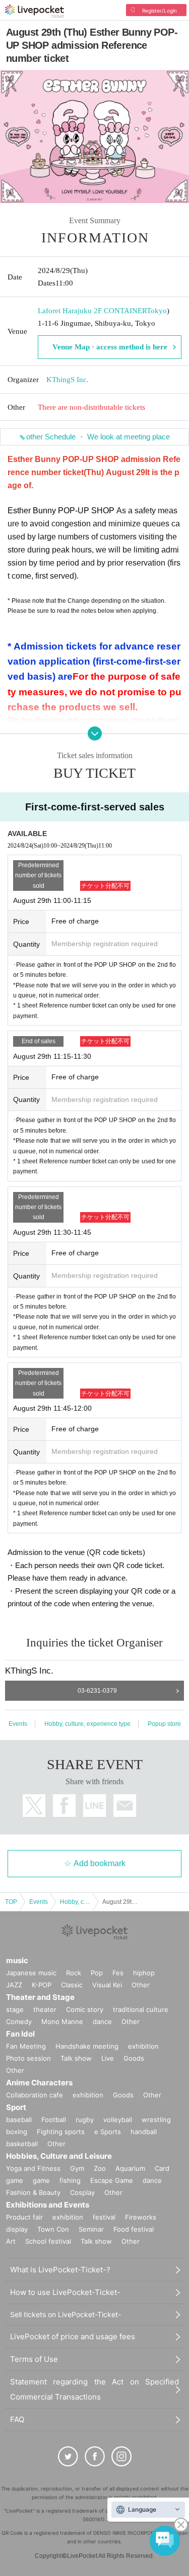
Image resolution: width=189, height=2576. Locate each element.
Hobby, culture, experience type (87, 1724)
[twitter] (68, 2456)
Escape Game (112, 2180)
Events (18, 1724)
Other (141, 1985)
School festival (48, 2241)
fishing (70, 2180)
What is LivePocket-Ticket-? (60, 2270)
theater (45, 2009)
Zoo (100, 2168)
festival (104, 2217)
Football (54, 2120)
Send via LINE (94, 1806)
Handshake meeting (87, 2046)
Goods (134, 2058)
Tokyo (157, 311)
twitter (34, 1806)
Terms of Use (34, 2359)
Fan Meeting (26, 2046)
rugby (85, 2120)
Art (11, 2241)
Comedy (19, 2021)
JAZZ (14, 1985)
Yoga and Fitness (33, 2168)
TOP (11, 1902)
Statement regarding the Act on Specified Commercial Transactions (94, 2389)
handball (144, 2132)
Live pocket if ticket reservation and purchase (35, 11)
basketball (22, 2144)
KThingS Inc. (68, 380)
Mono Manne (62, 2021)
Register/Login (160, 11)
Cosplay (82, 2192)
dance (102, 2021)
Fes (118, 1973)
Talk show (76, 2058)
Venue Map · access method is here (110, 347)
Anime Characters (39, 2083)
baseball (19, 2120)
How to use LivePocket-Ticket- (65, 2292)
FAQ (17, 2419)
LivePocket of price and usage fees (73, 2336)
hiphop (144, 1973)
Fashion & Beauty (33, 2192)
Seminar (91, 2229)
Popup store (164, 1724)
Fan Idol (20, 2034)
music (17, 1960)
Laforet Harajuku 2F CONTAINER (92, 311)
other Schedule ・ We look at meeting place (98, 437)
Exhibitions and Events (48, 2205)
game (41, 2180)
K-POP (42, 1985)
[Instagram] (121, 2456)
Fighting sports (61, 2132)
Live (108, 2058)
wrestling (156, 2120)
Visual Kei (107, 1985)
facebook (64, 1806)
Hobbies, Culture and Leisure (59, 2156)
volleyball (118, 2120)
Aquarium (130, 2168)
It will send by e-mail (125, 1806)
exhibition (143, 2046)
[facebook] (95, 2456)
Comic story (85, 2009)
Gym (77, 2168)
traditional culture (141, 2009)
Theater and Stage (40, 1997)
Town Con (53, 2229)
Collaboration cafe (35, 2095)
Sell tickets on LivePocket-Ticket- (66, 2314)
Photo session (28, 2058)
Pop (97, 1973)
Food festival (134, 2229)
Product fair (24, 2217)
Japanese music (31, 1973)
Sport (16, 2107)
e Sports (108, 2132)
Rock (74, 1973)
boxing (17, 2132)
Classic (72, 1985)
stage (15, 2009)
